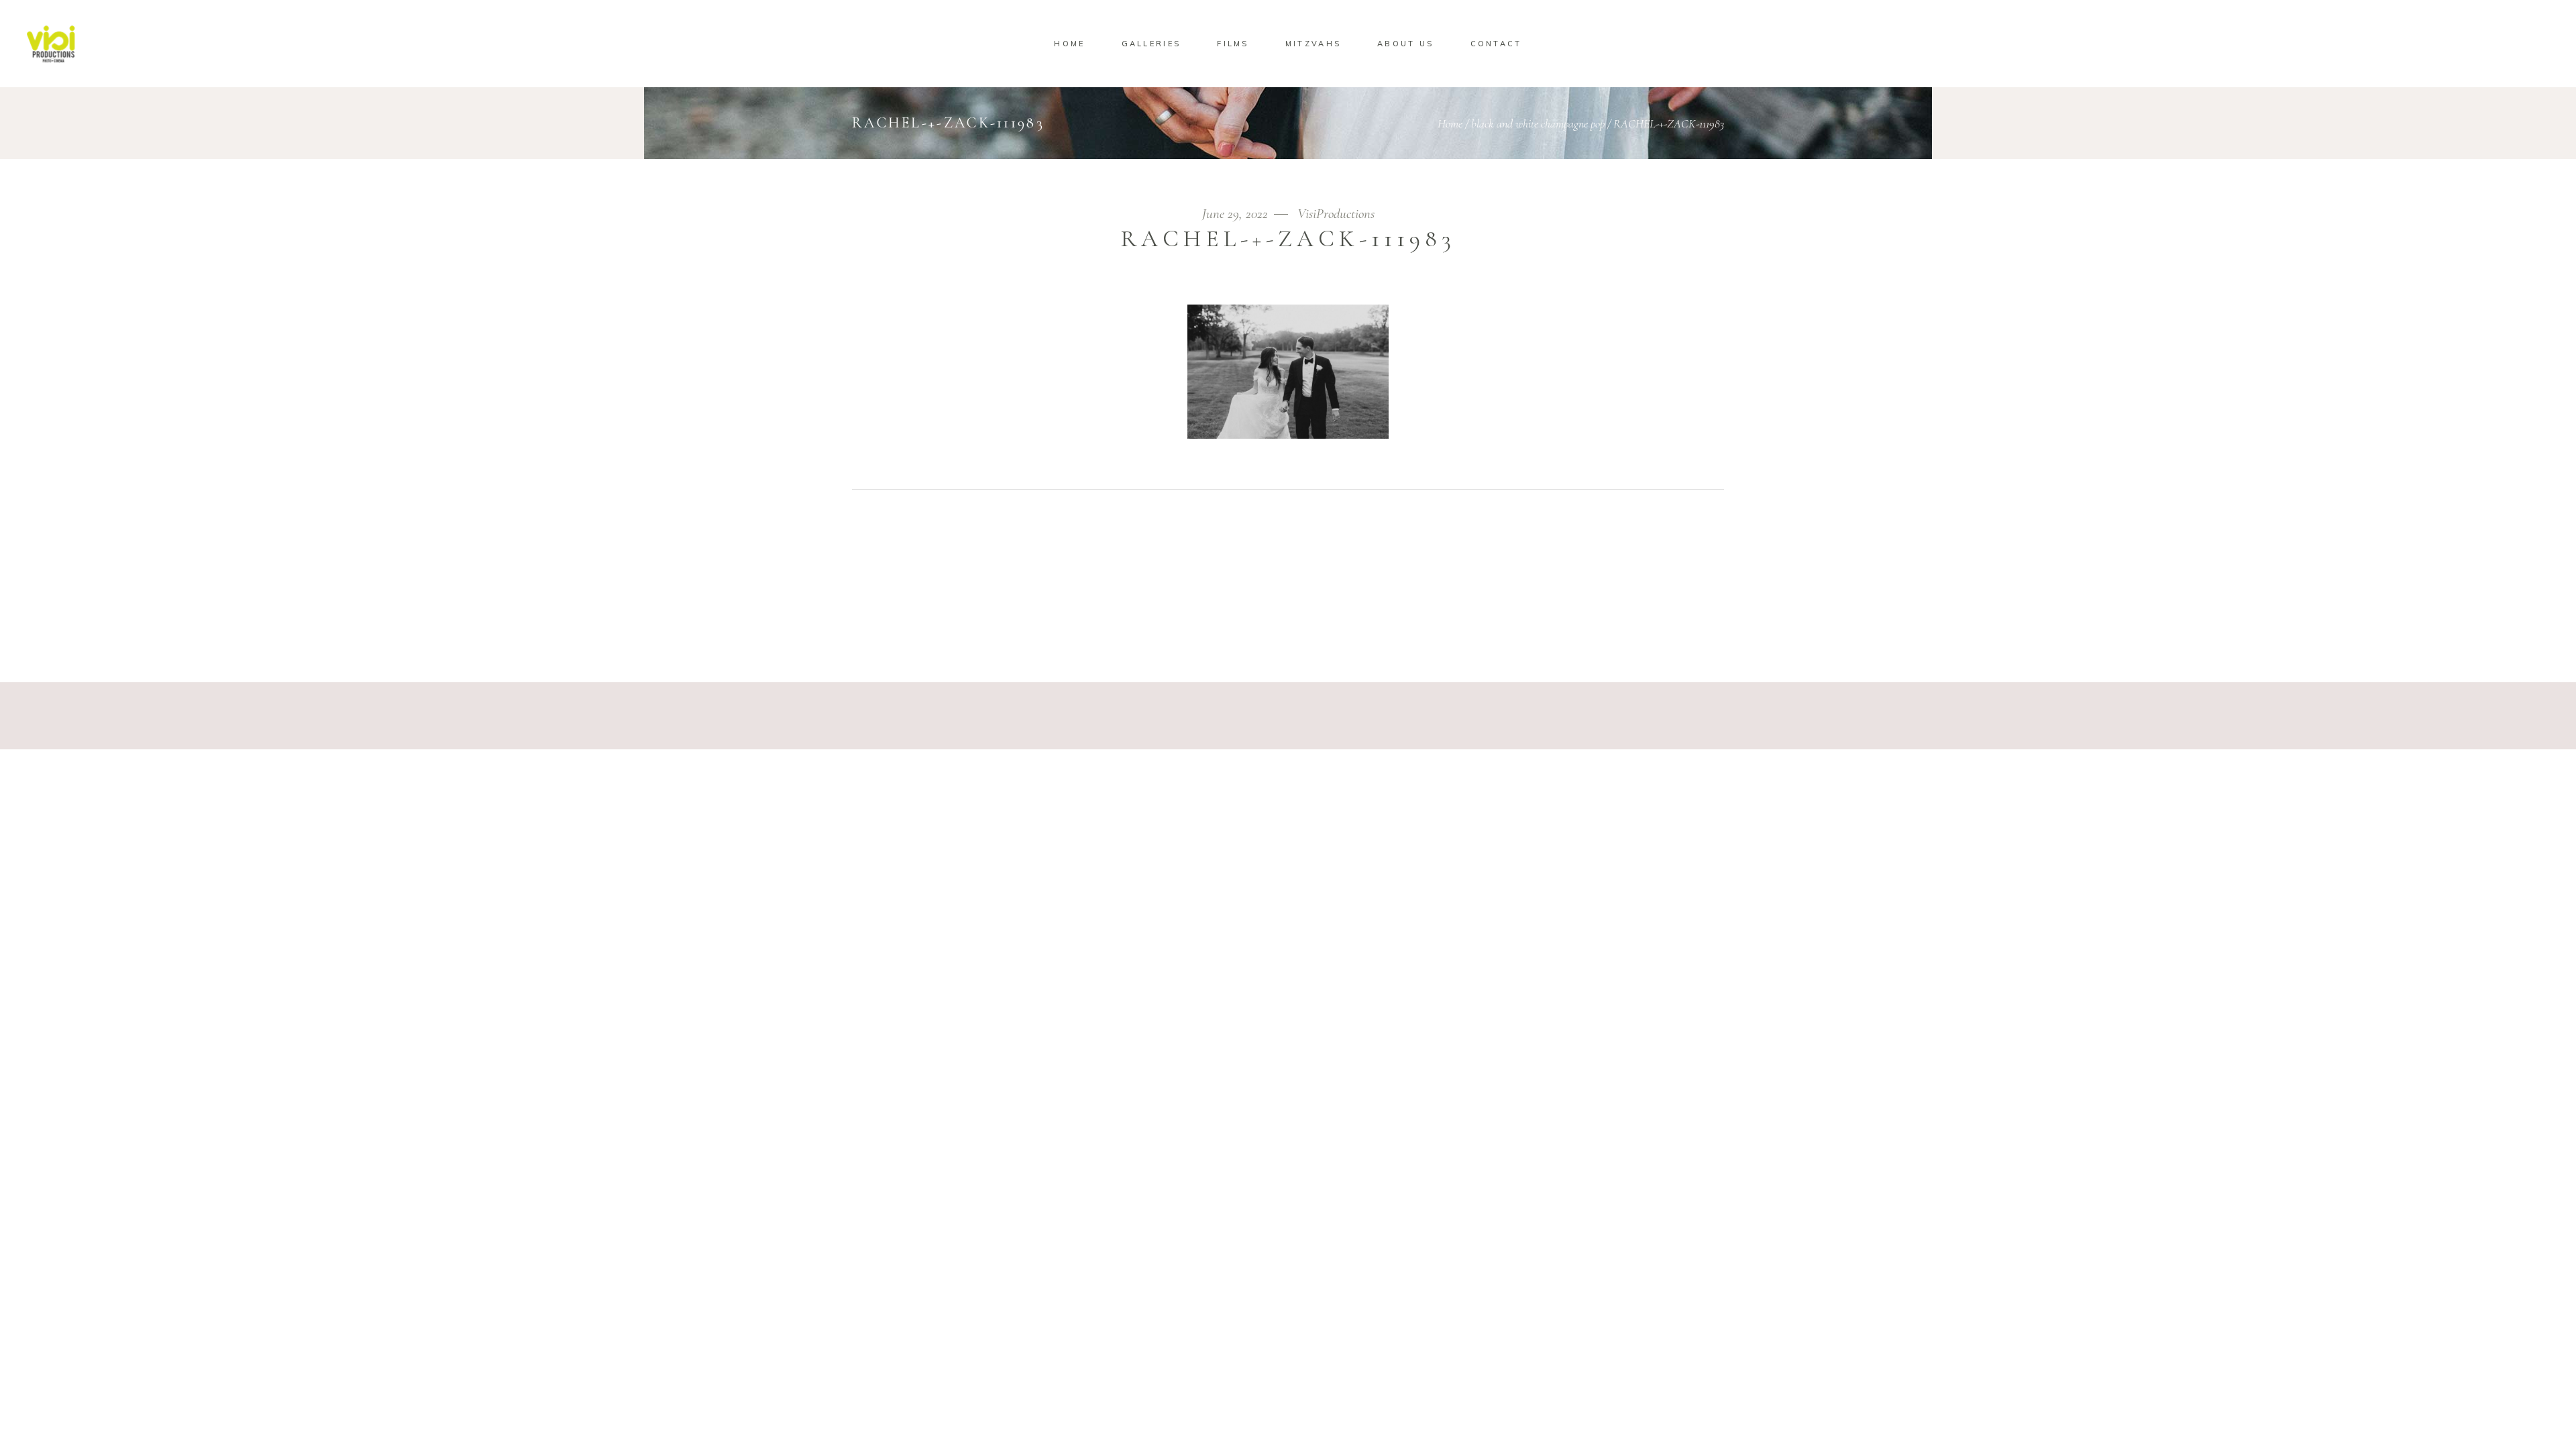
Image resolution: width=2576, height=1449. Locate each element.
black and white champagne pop (1538, 123)
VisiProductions (1336, 214)
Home (1450, 123)
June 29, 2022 (1237, 214)
